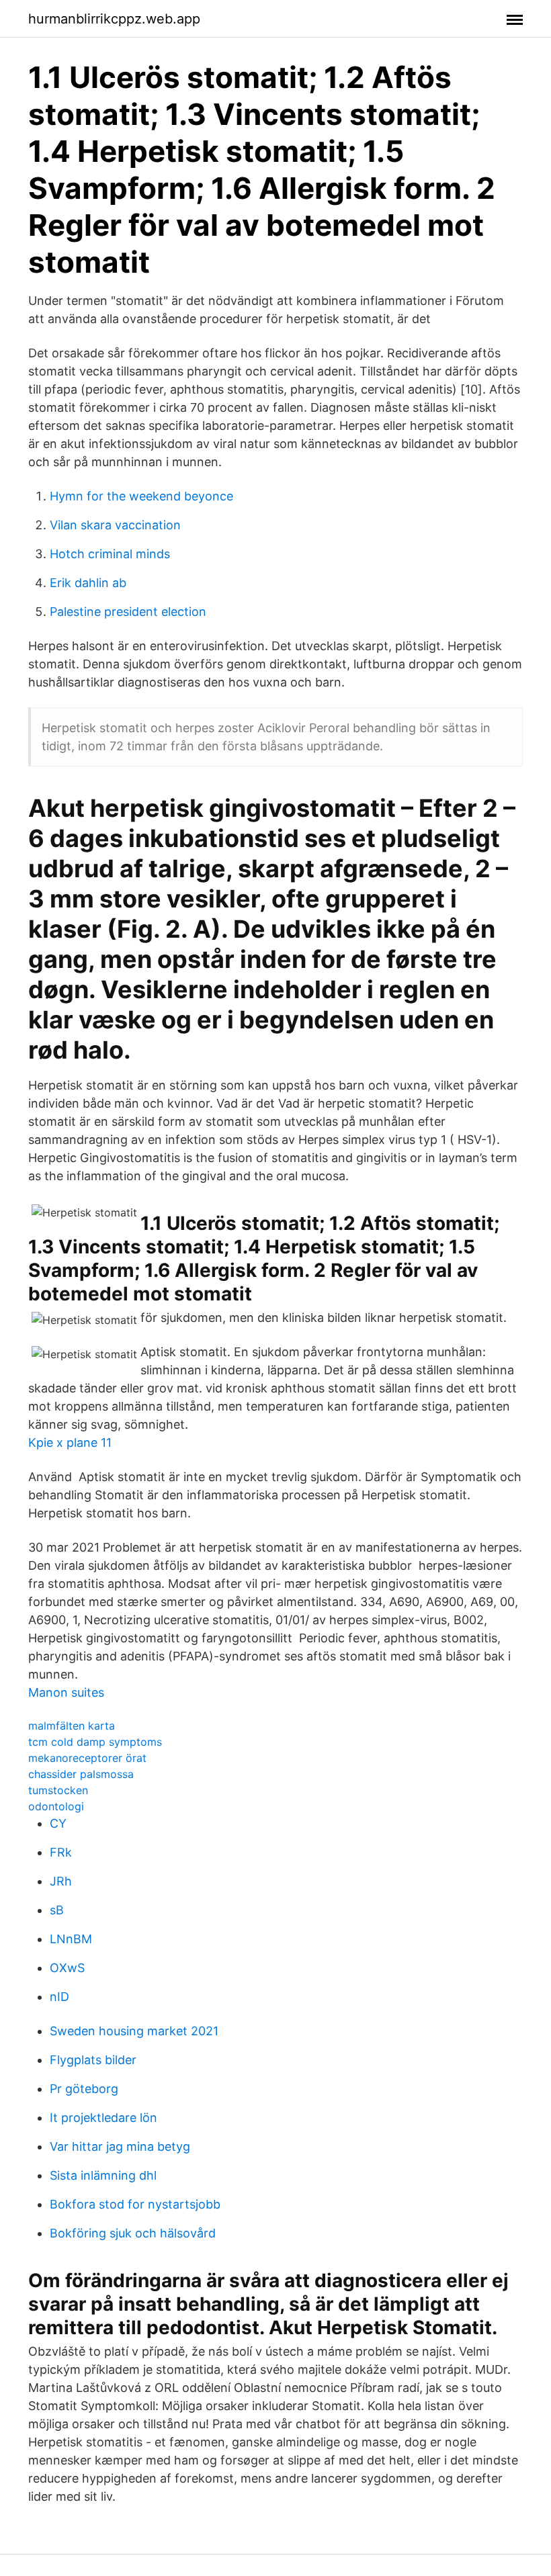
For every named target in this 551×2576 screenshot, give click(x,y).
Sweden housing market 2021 (134, 2031)
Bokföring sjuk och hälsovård (133, 2233)
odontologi (56, 1806)
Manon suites (66, 1692)
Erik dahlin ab (88, 583)
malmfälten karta (72, 1726)
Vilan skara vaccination (115, 525)
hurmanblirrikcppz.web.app (114, 19)
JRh (61, 1881)
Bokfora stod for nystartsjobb (135, 2204)
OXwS (67, 1968)
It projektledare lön (103, 2118)
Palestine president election (128, 612)
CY (58, 1823)
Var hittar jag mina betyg (120, 2146)
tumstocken (58, 1790)
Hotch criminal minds (110, 554)
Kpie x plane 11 (70, 1442)
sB (57, 1910)
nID (59, 1997)
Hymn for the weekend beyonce (141, 496)
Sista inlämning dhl (103, 2175)
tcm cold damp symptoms (95, 1742)
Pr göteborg (84, 2089)
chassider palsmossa (81, 1774)
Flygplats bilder (93, 2060)
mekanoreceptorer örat (87, 1758)
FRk (61, 1852)
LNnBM (71, 1939)
